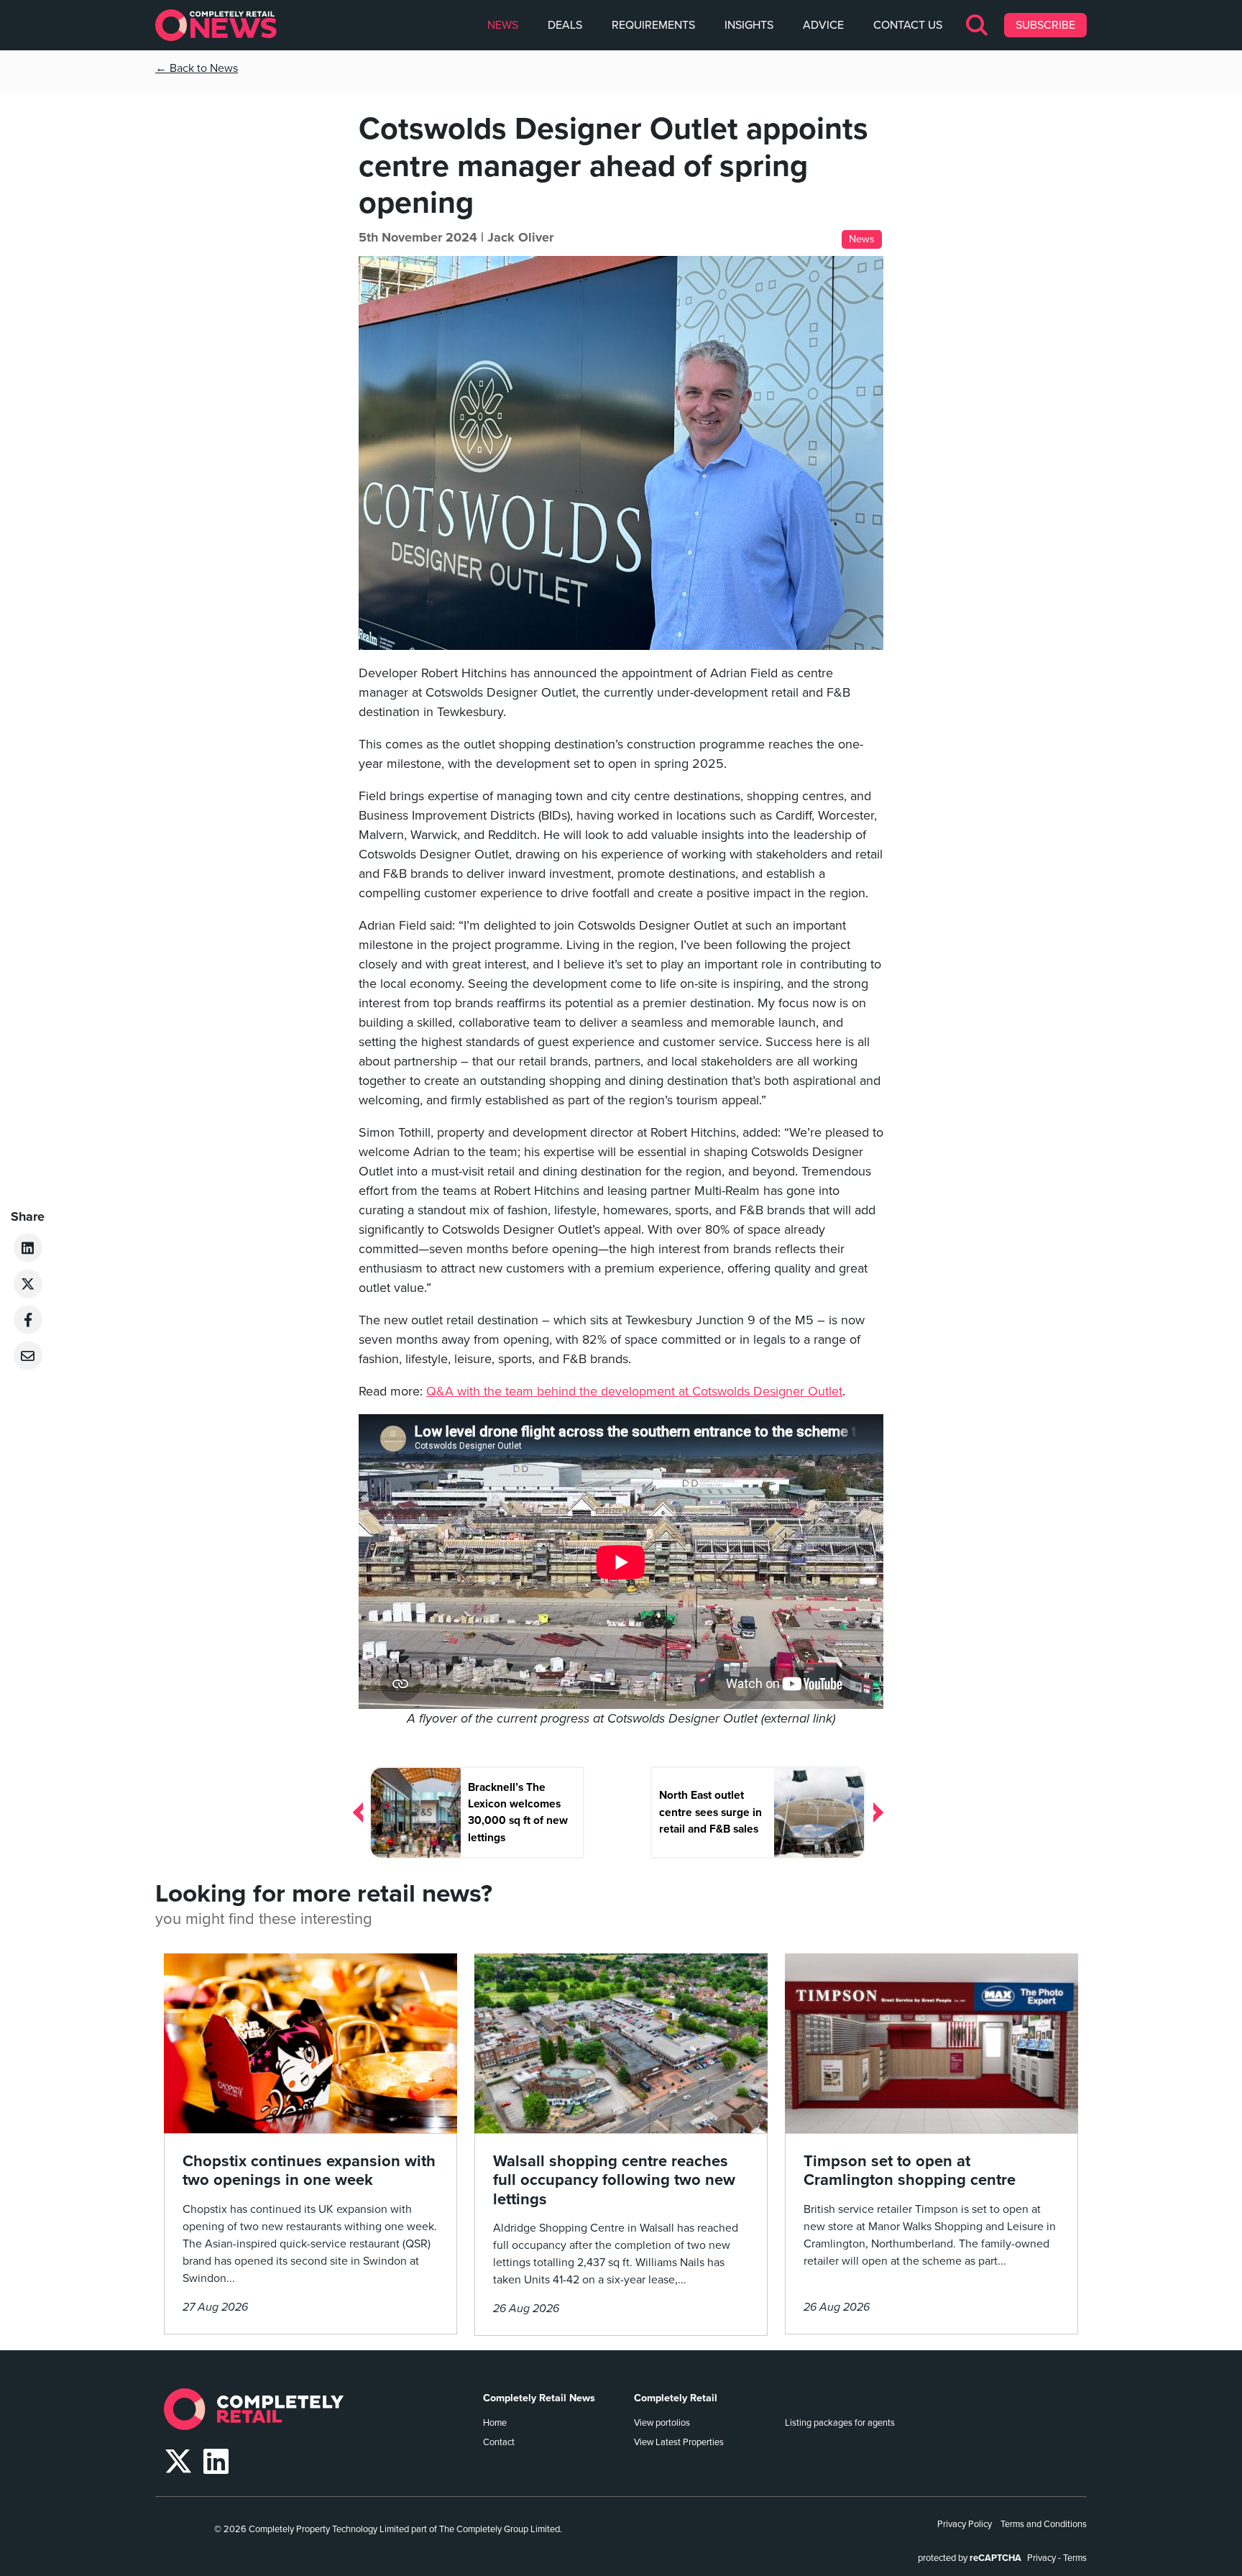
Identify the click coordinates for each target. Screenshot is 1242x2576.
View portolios (662, 2423)
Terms (1075, 2558)
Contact (499, 2442)
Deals (565, 25)
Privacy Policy (965, 2524)
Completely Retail (676, 2398)
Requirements (653, 25)
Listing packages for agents (840, 2423)
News (503, 25)
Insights (749, 25)
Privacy (1041, 2558)
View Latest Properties (679, 2442)
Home (495, 2423)
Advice (823, 25)
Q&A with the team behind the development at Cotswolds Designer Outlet (634, 1391)
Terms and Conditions (1044, 2524)
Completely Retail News (539, 2398)
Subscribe (1045, 25)
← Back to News (197, 68)
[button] (978, 25)
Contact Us (908, 25)
